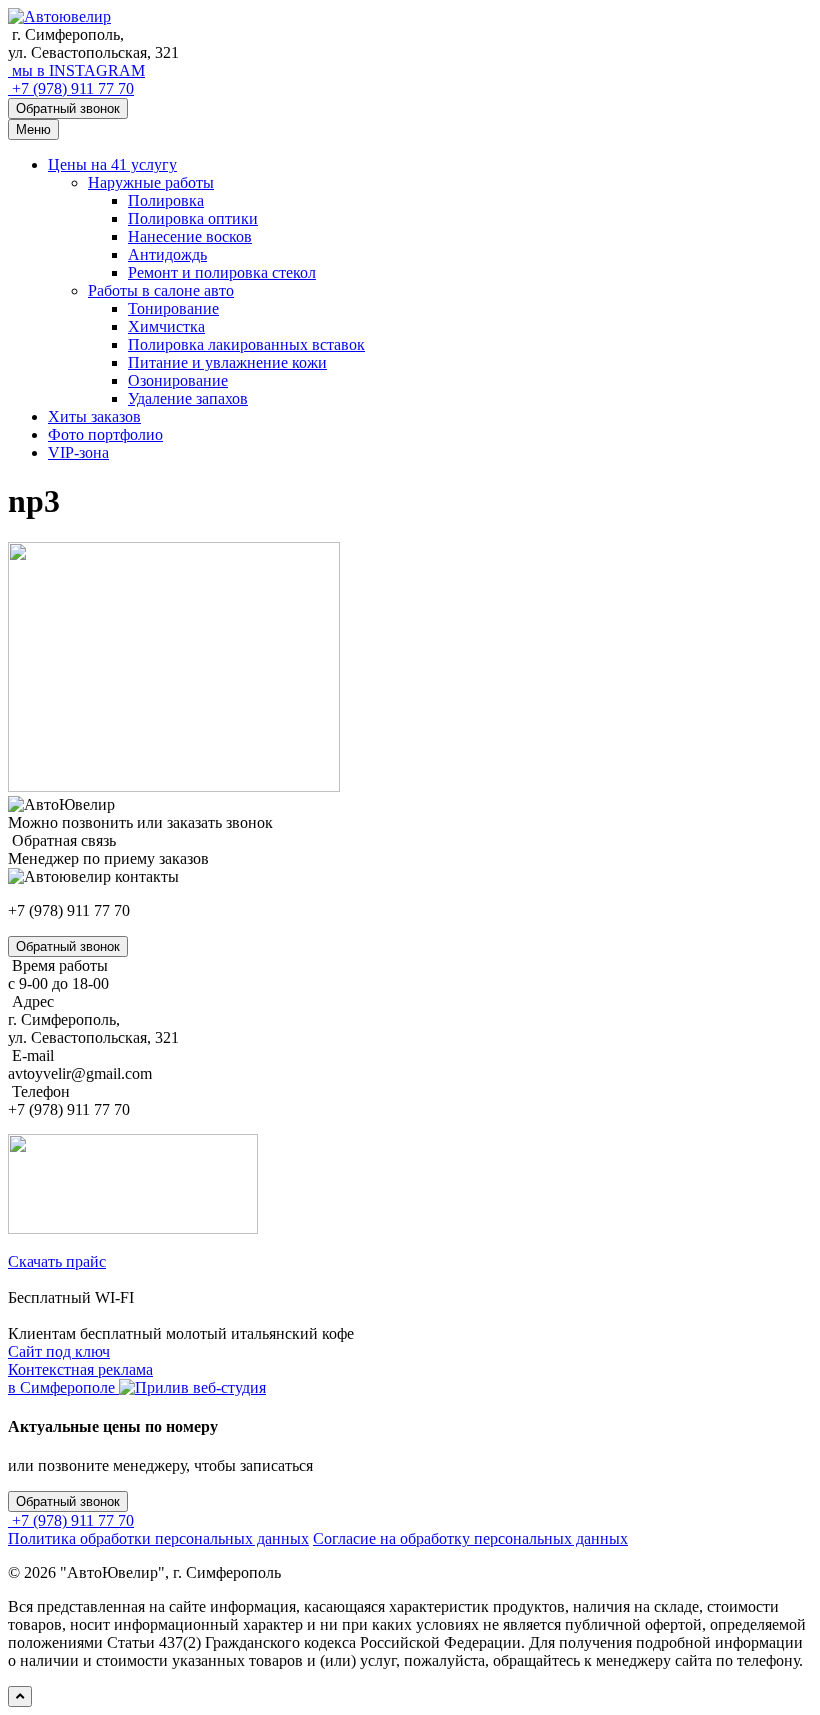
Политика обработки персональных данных (158, 1538)
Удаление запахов (188, 398)
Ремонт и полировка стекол (222, 272)
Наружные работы (151, 182)
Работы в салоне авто (161, 290)
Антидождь (167, 254)
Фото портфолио (105, 434)
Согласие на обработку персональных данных (470, 1538)
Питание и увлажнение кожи (227, 362)
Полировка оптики (193, 218)
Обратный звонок (68, 108)
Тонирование (173, 308)
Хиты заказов (94, 416)
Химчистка (166, 326)
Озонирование (178, 380)
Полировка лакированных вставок (246, 344)
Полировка (166, 200)
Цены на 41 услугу (112, 164)
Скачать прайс (57, 1261)
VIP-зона (78, 452)
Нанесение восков (190, 236)
